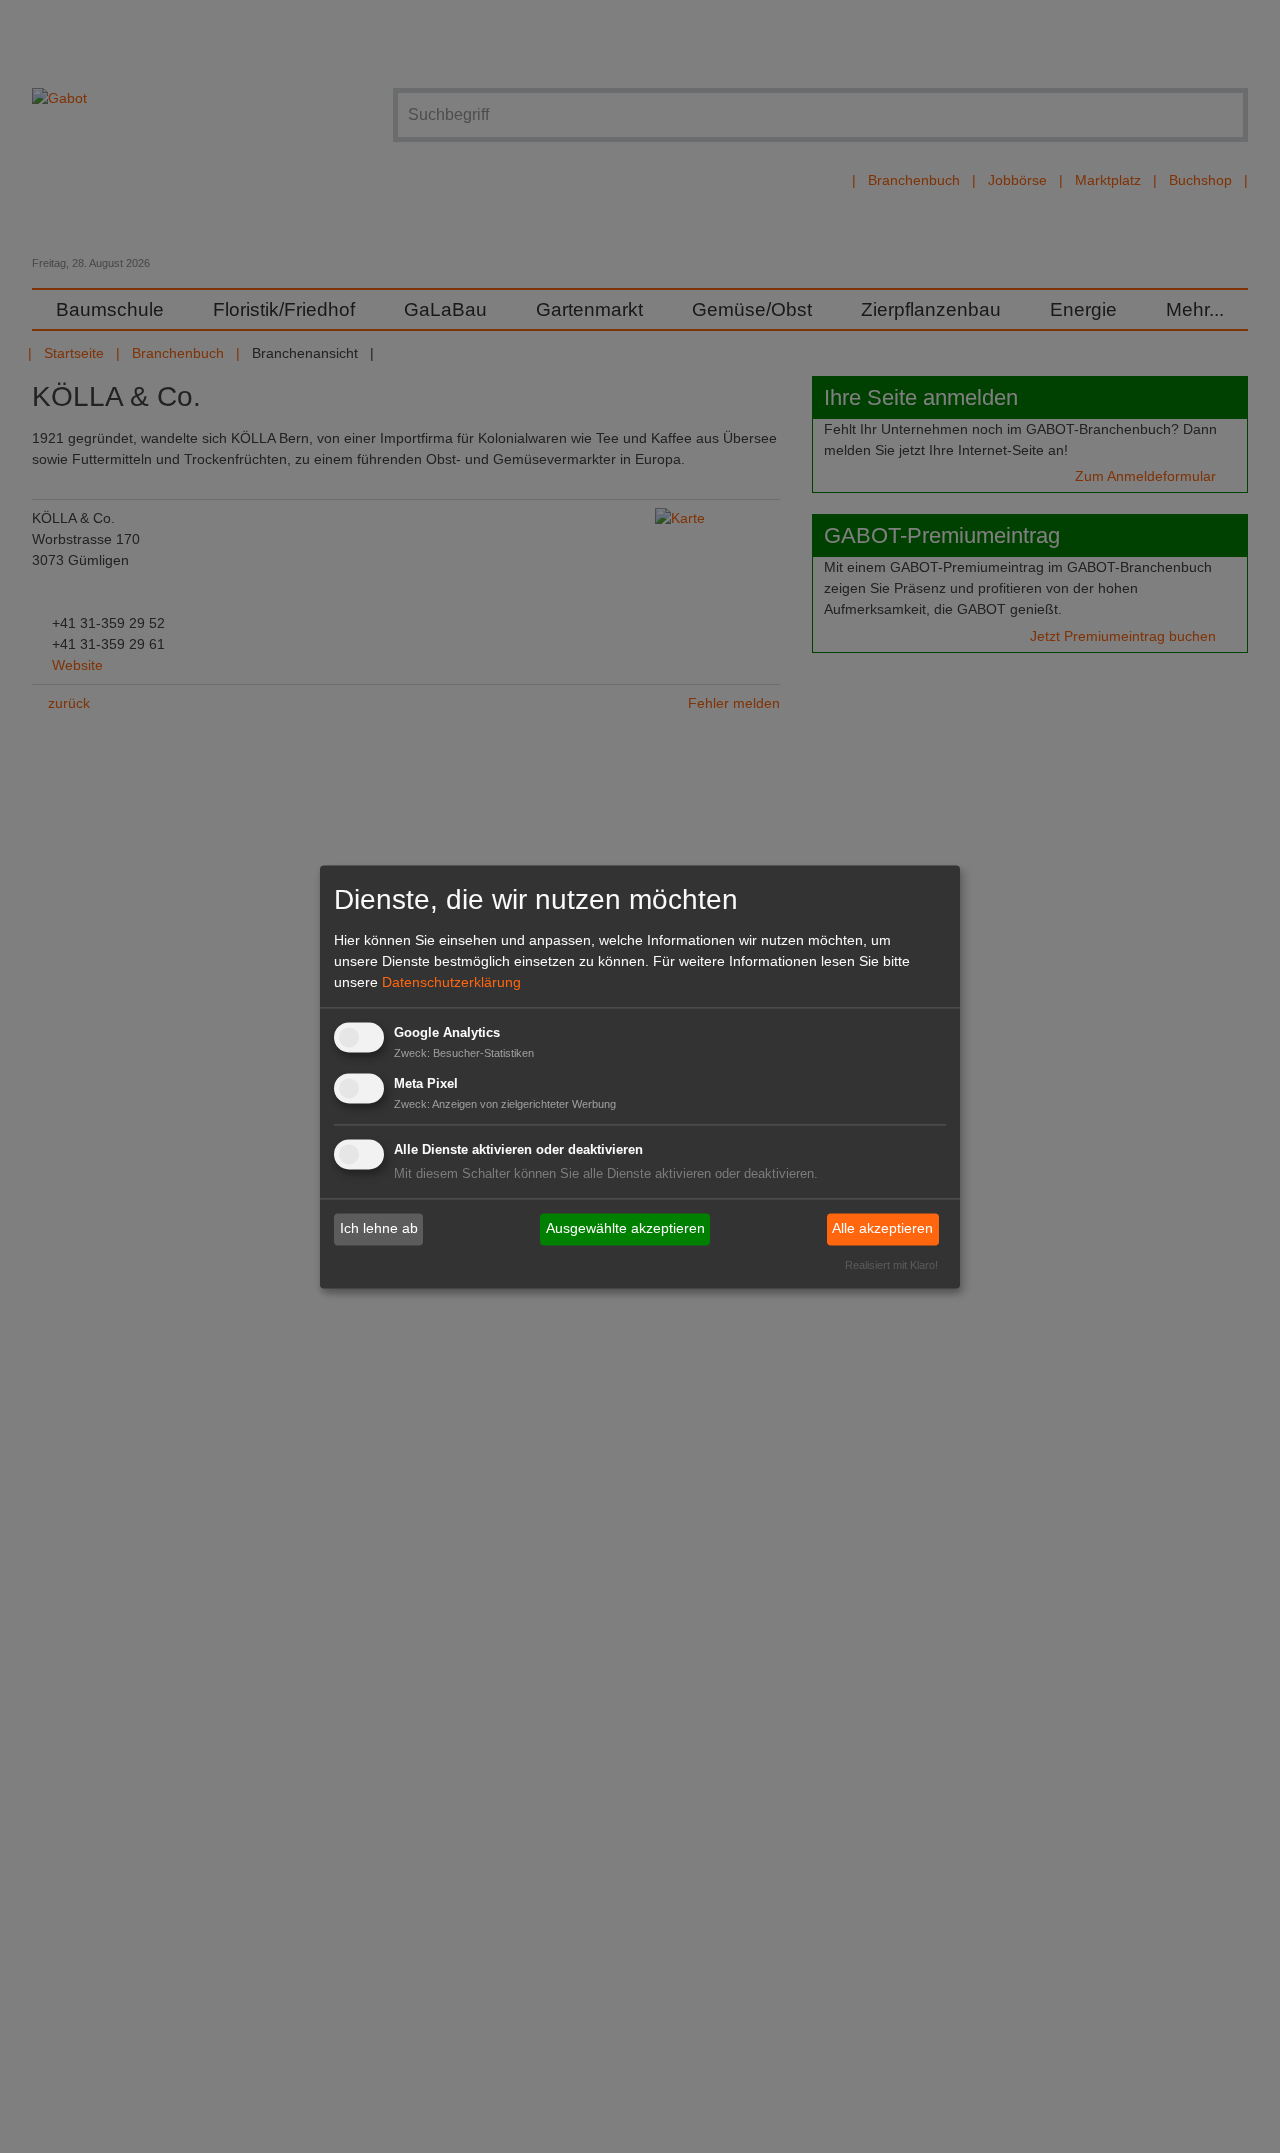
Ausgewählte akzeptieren (625, 1229)
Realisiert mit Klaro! (891, 1265)
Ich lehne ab (379, 1229)
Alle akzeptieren (882, 1229)
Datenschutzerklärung (451, 983)
